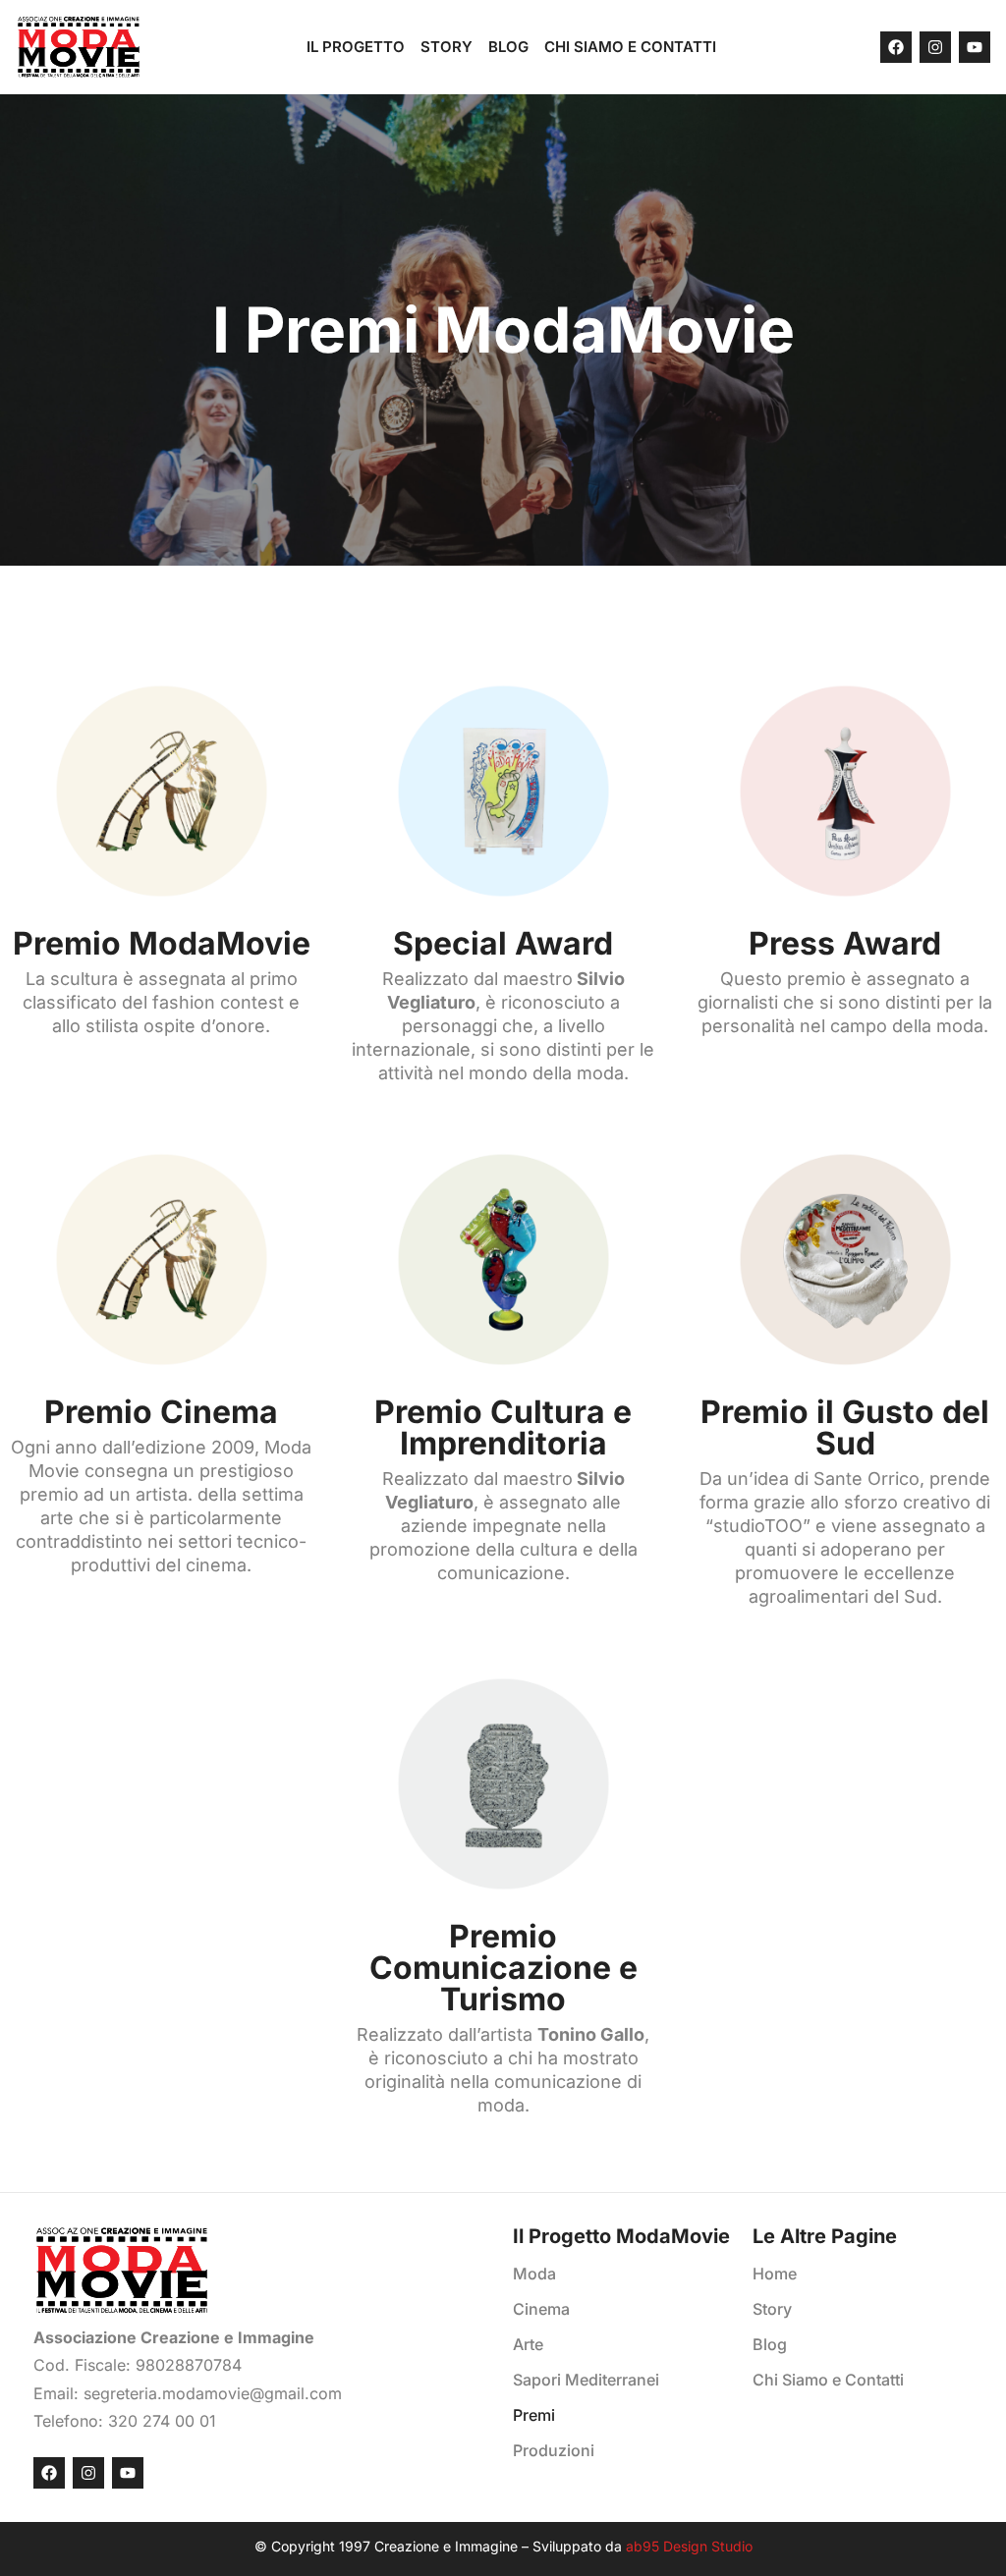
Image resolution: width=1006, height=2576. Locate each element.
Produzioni (554, 2450)
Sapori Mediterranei (586, 2380)
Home (775, 2274)
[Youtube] (975, 47)
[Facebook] (896, 47)
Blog (508, 47)
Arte (528, 2344)
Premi (534, 2415)
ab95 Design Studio (689, 2546)
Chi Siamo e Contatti (630, 47)
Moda (534, 2274)
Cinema (541, 2309)
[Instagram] (935, 47)
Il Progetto (356, 47)
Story (447, 47)
